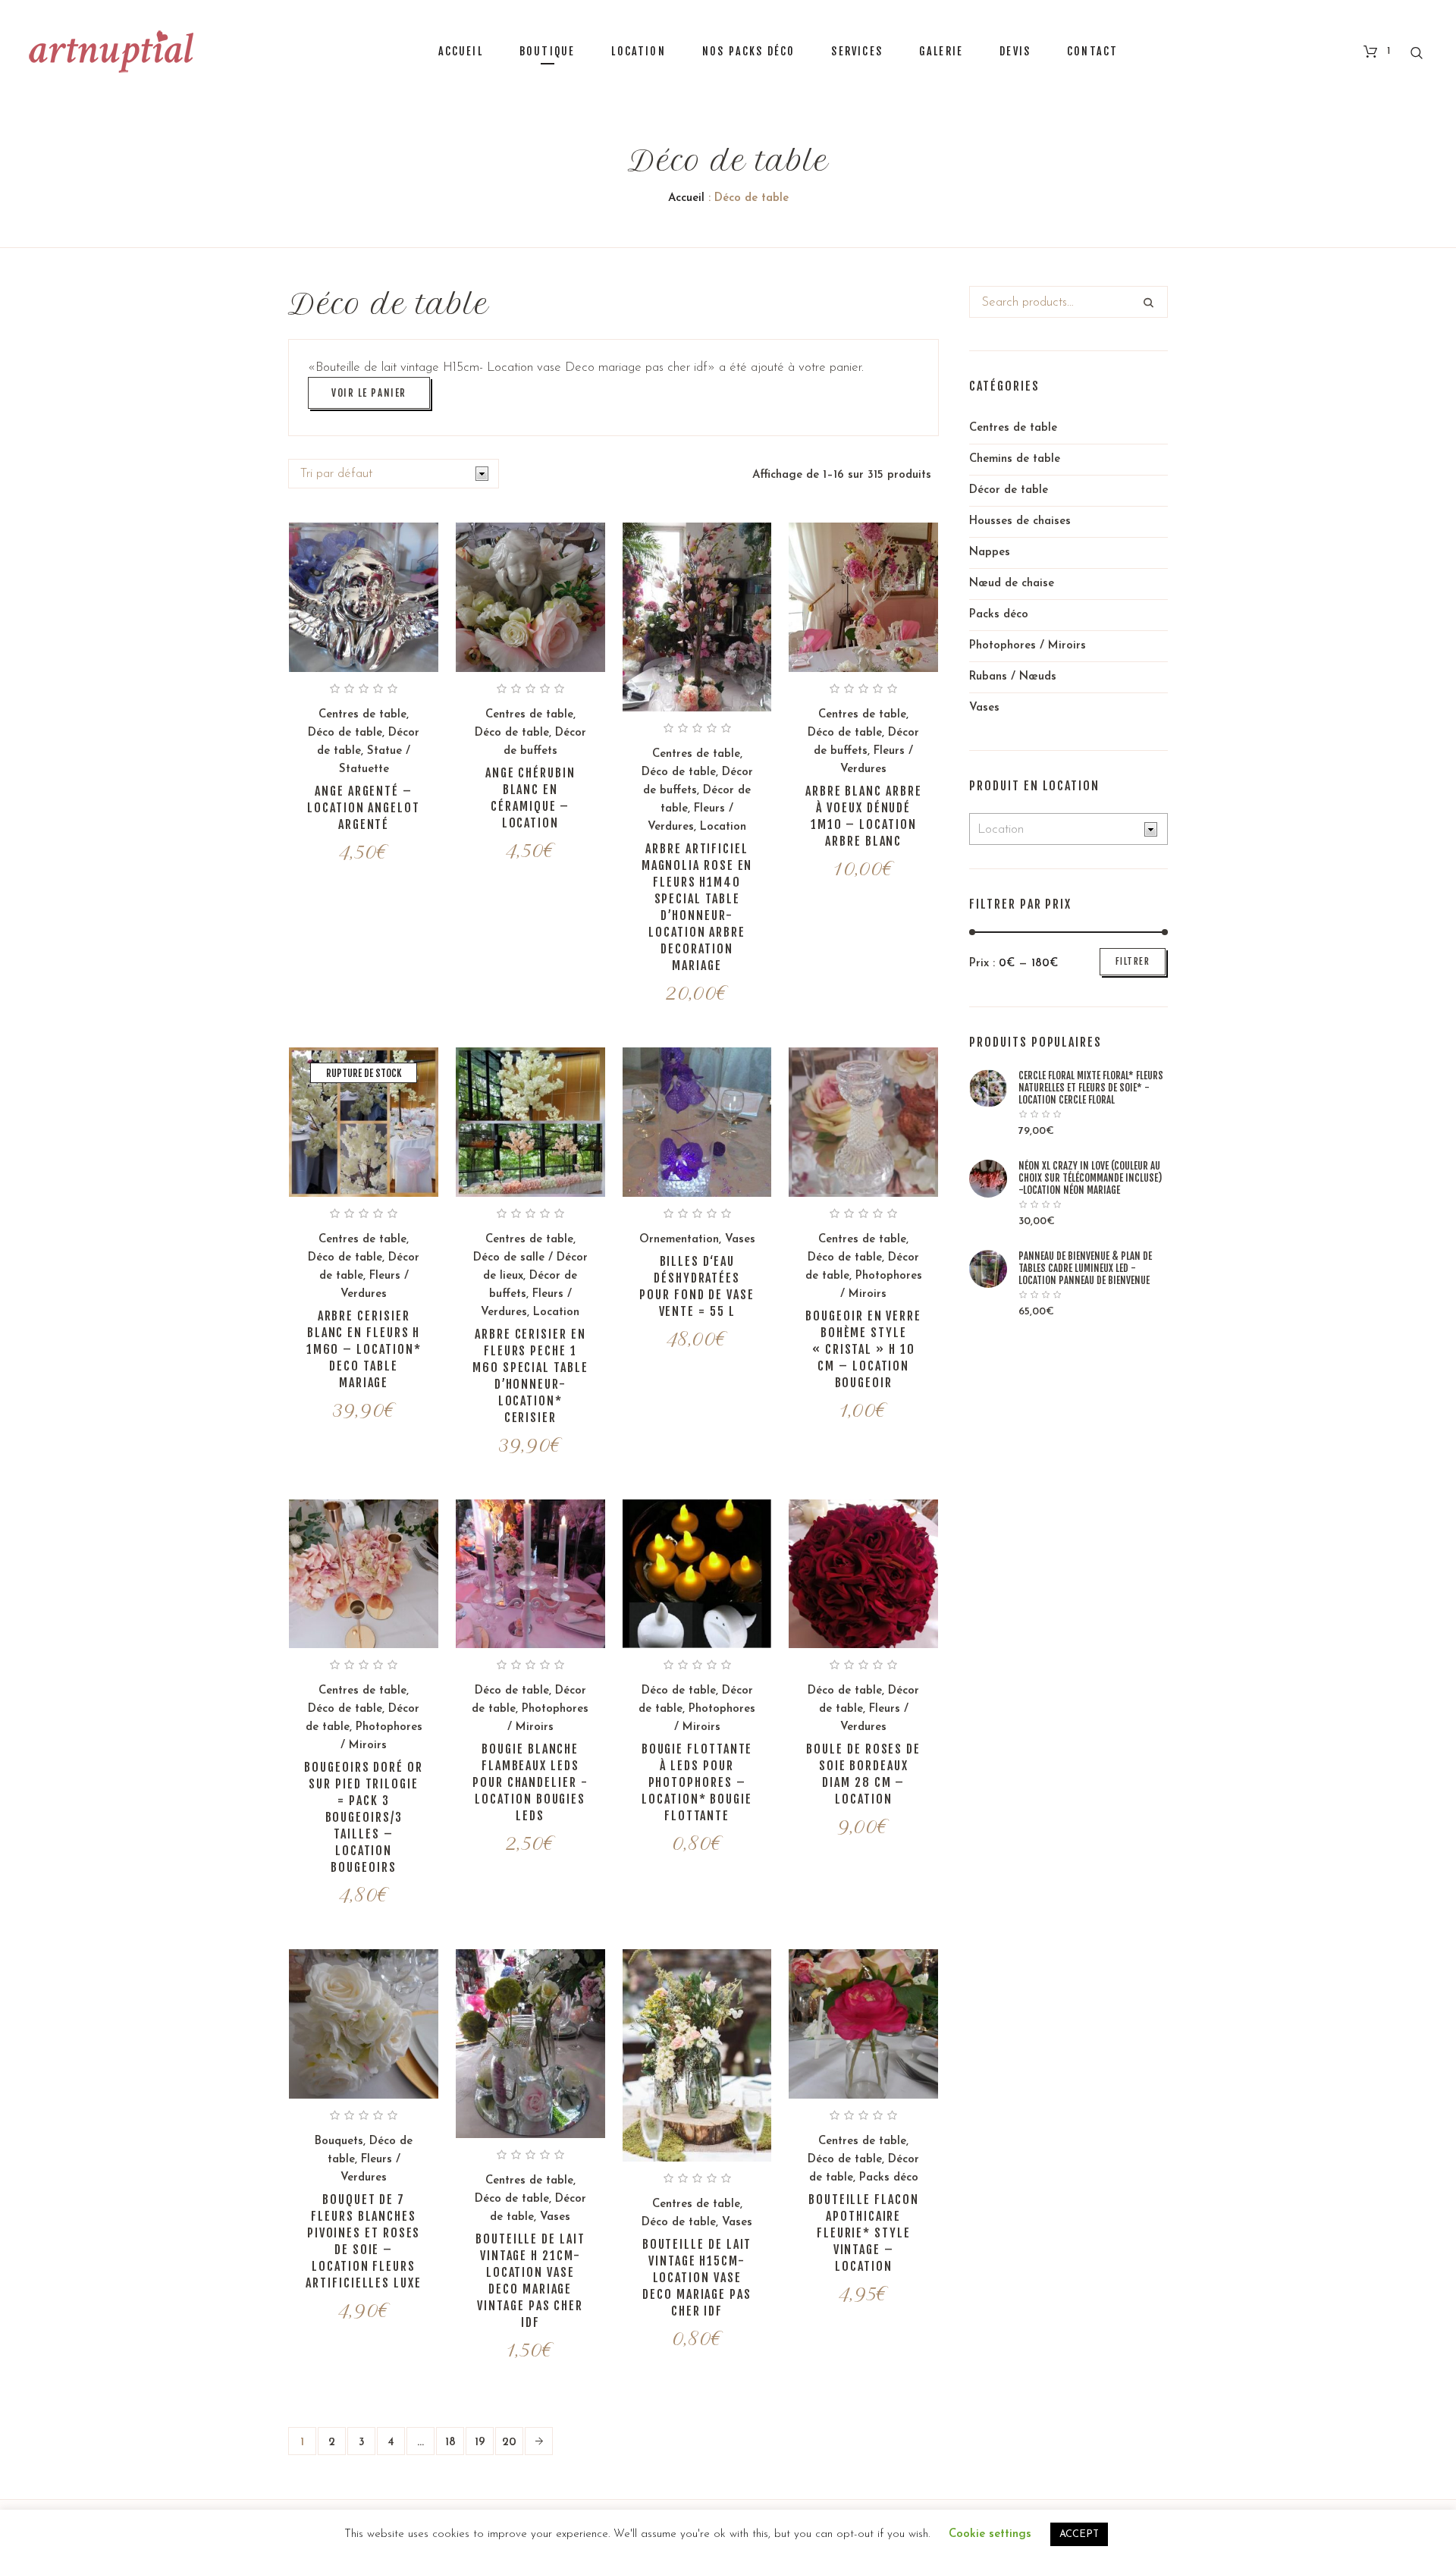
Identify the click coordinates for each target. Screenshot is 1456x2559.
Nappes (990, 553)
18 (450, 2443)
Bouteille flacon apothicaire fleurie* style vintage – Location (864, 2233)
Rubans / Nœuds (1013, 677)
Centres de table (362, 715)
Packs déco (889, 2178)
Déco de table (345, 733)
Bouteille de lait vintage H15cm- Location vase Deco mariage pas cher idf (697, 2278)
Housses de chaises (1020, 521)
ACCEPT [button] (1079, 2534)
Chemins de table (1015, 459)
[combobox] (1068, 829)
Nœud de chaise (1012, 584)
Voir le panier (369, 393)
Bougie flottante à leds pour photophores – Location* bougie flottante (697, 1782)
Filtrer (1133, 961)
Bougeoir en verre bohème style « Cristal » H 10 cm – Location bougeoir (863, 1349)
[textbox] (1057, 830)
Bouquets (339, 2141)
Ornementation (679, 1240)
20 (509, 2443)
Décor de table (1009, 490)
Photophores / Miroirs (1028, 646)
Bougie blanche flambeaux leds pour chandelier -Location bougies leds (530, 1782)
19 (480, 2443)
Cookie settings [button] (990, 2534)
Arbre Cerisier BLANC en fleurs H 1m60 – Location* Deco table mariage (364, 1349)
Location (723, 827)
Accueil (686, 198)
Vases (740, 1240)
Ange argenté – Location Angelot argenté (364, 808)
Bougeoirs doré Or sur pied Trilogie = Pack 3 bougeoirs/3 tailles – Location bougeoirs (364, 1817)
